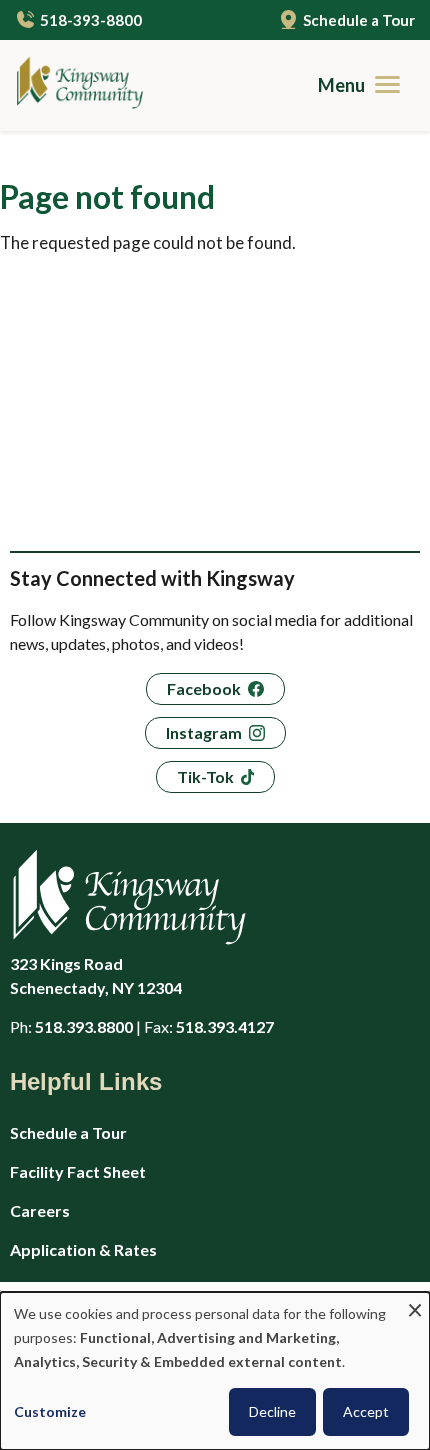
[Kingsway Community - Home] (72, 85)
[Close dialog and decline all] (415, 1304)
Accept (366, 1411)
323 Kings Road (96, 975)
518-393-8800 (91, 20)
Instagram (204, 732)
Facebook (204, 688)
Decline (272, 1411)
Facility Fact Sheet (78, 1171)
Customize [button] (50, 1411)
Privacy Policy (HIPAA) (92, 1288)
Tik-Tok (205, 776)
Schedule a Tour (359, 20)
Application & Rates (83, 1249)
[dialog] (215, 1371)
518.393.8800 (84, 1026)
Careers (40, 1210)
